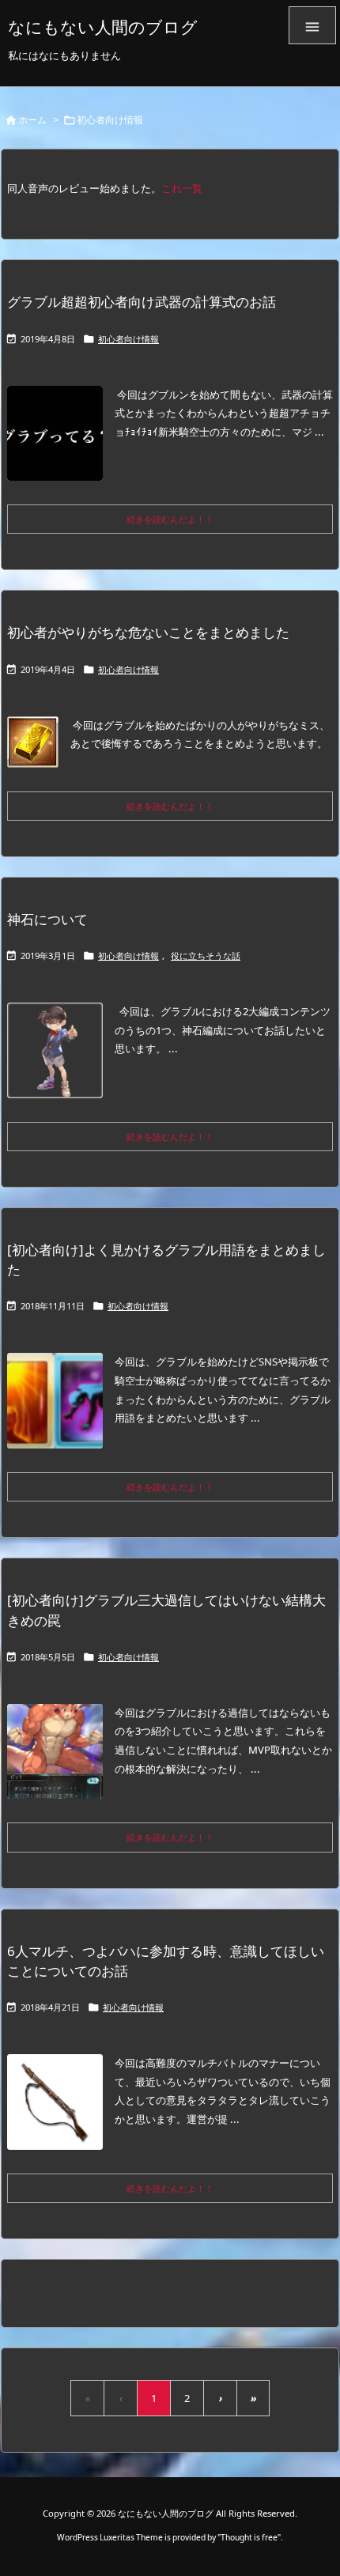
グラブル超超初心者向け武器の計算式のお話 (142, 302)
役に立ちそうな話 (206, 956)
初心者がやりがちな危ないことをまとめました (148, 632)
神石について (47, 919)
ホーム (32, 120)
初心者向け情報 (128, 339)
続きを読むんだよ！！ (170, 519)
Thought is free (249, 2537)
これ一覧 (182, 188)
